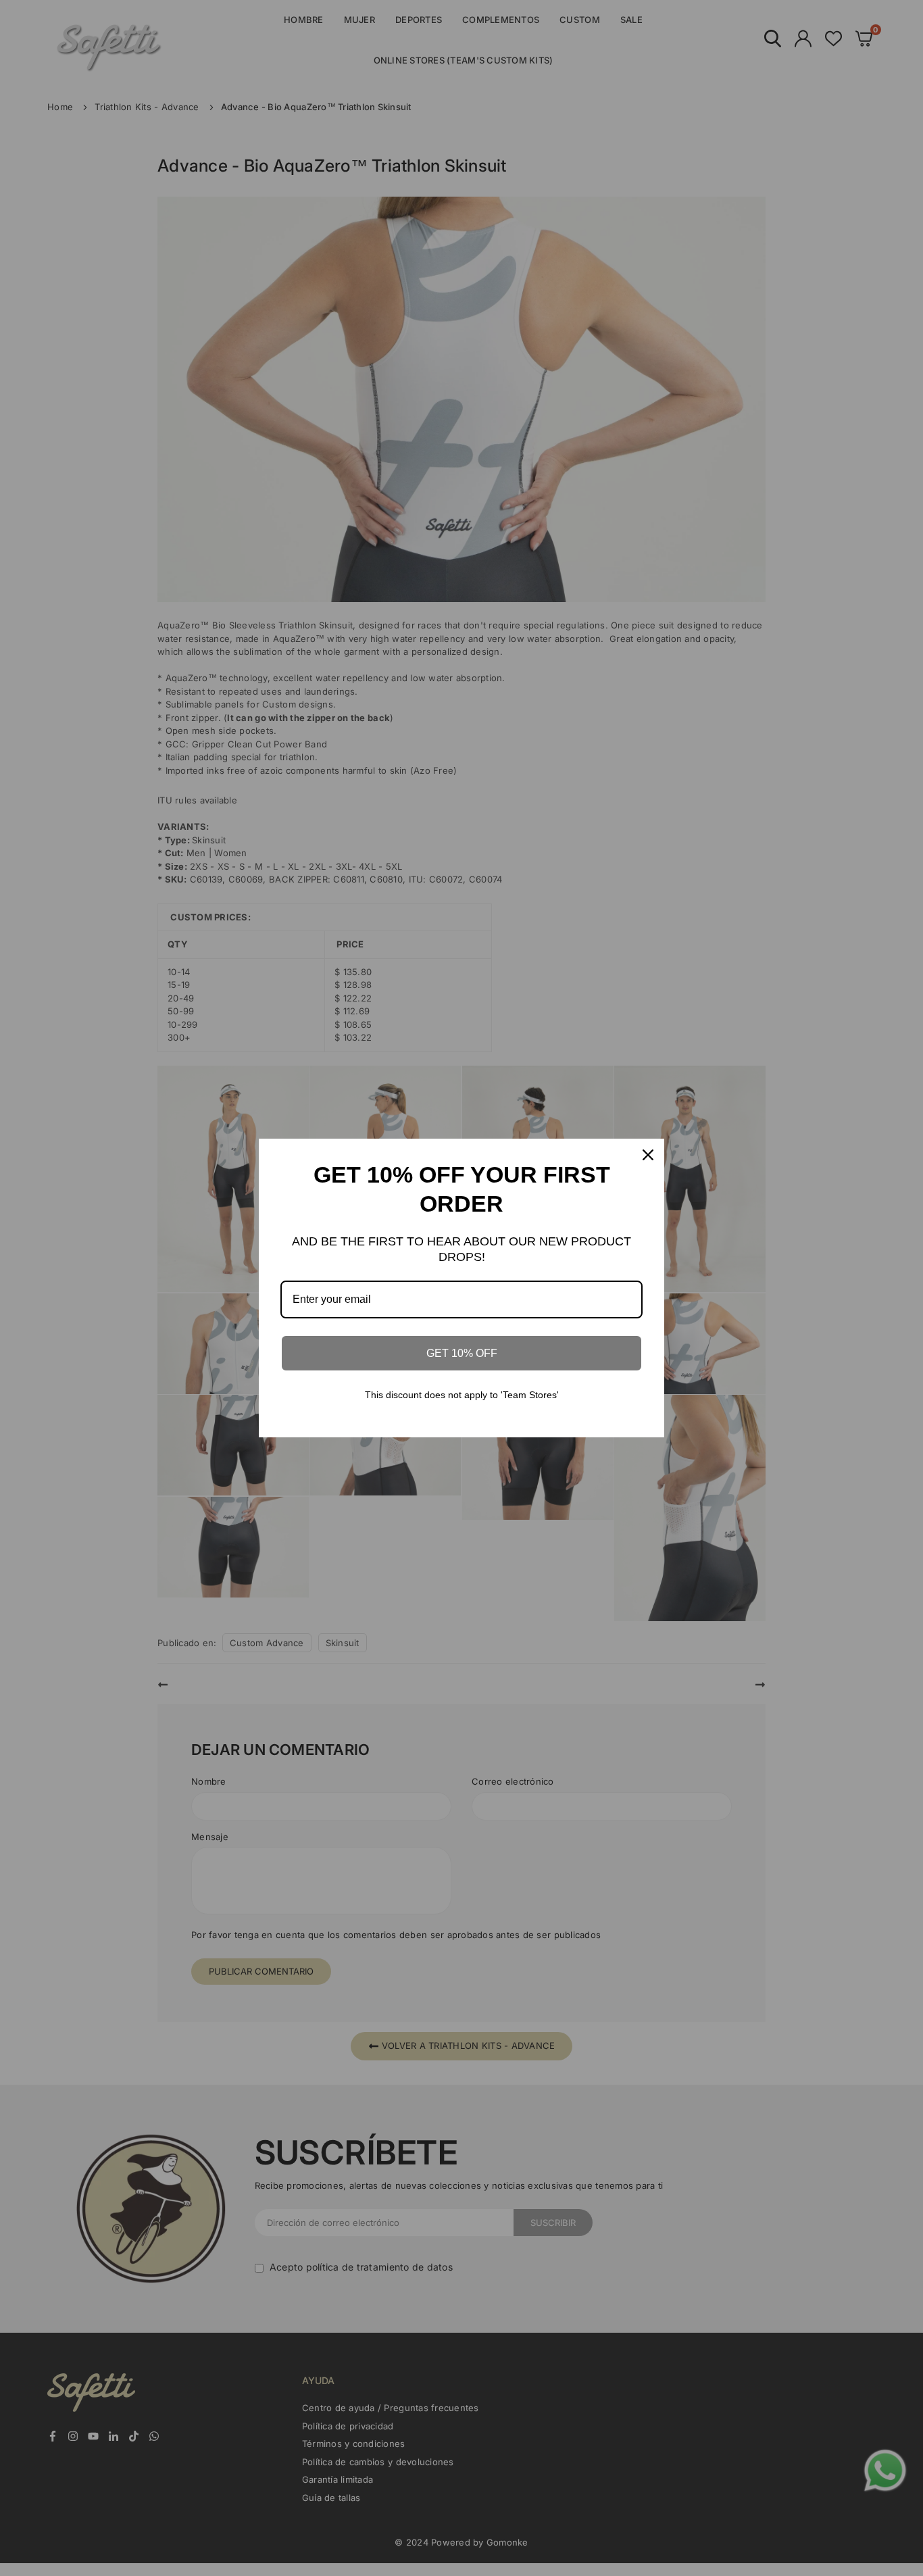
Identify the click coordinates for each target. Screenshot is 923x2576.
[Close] (648, 1155)
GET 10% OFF (462, 1353)
